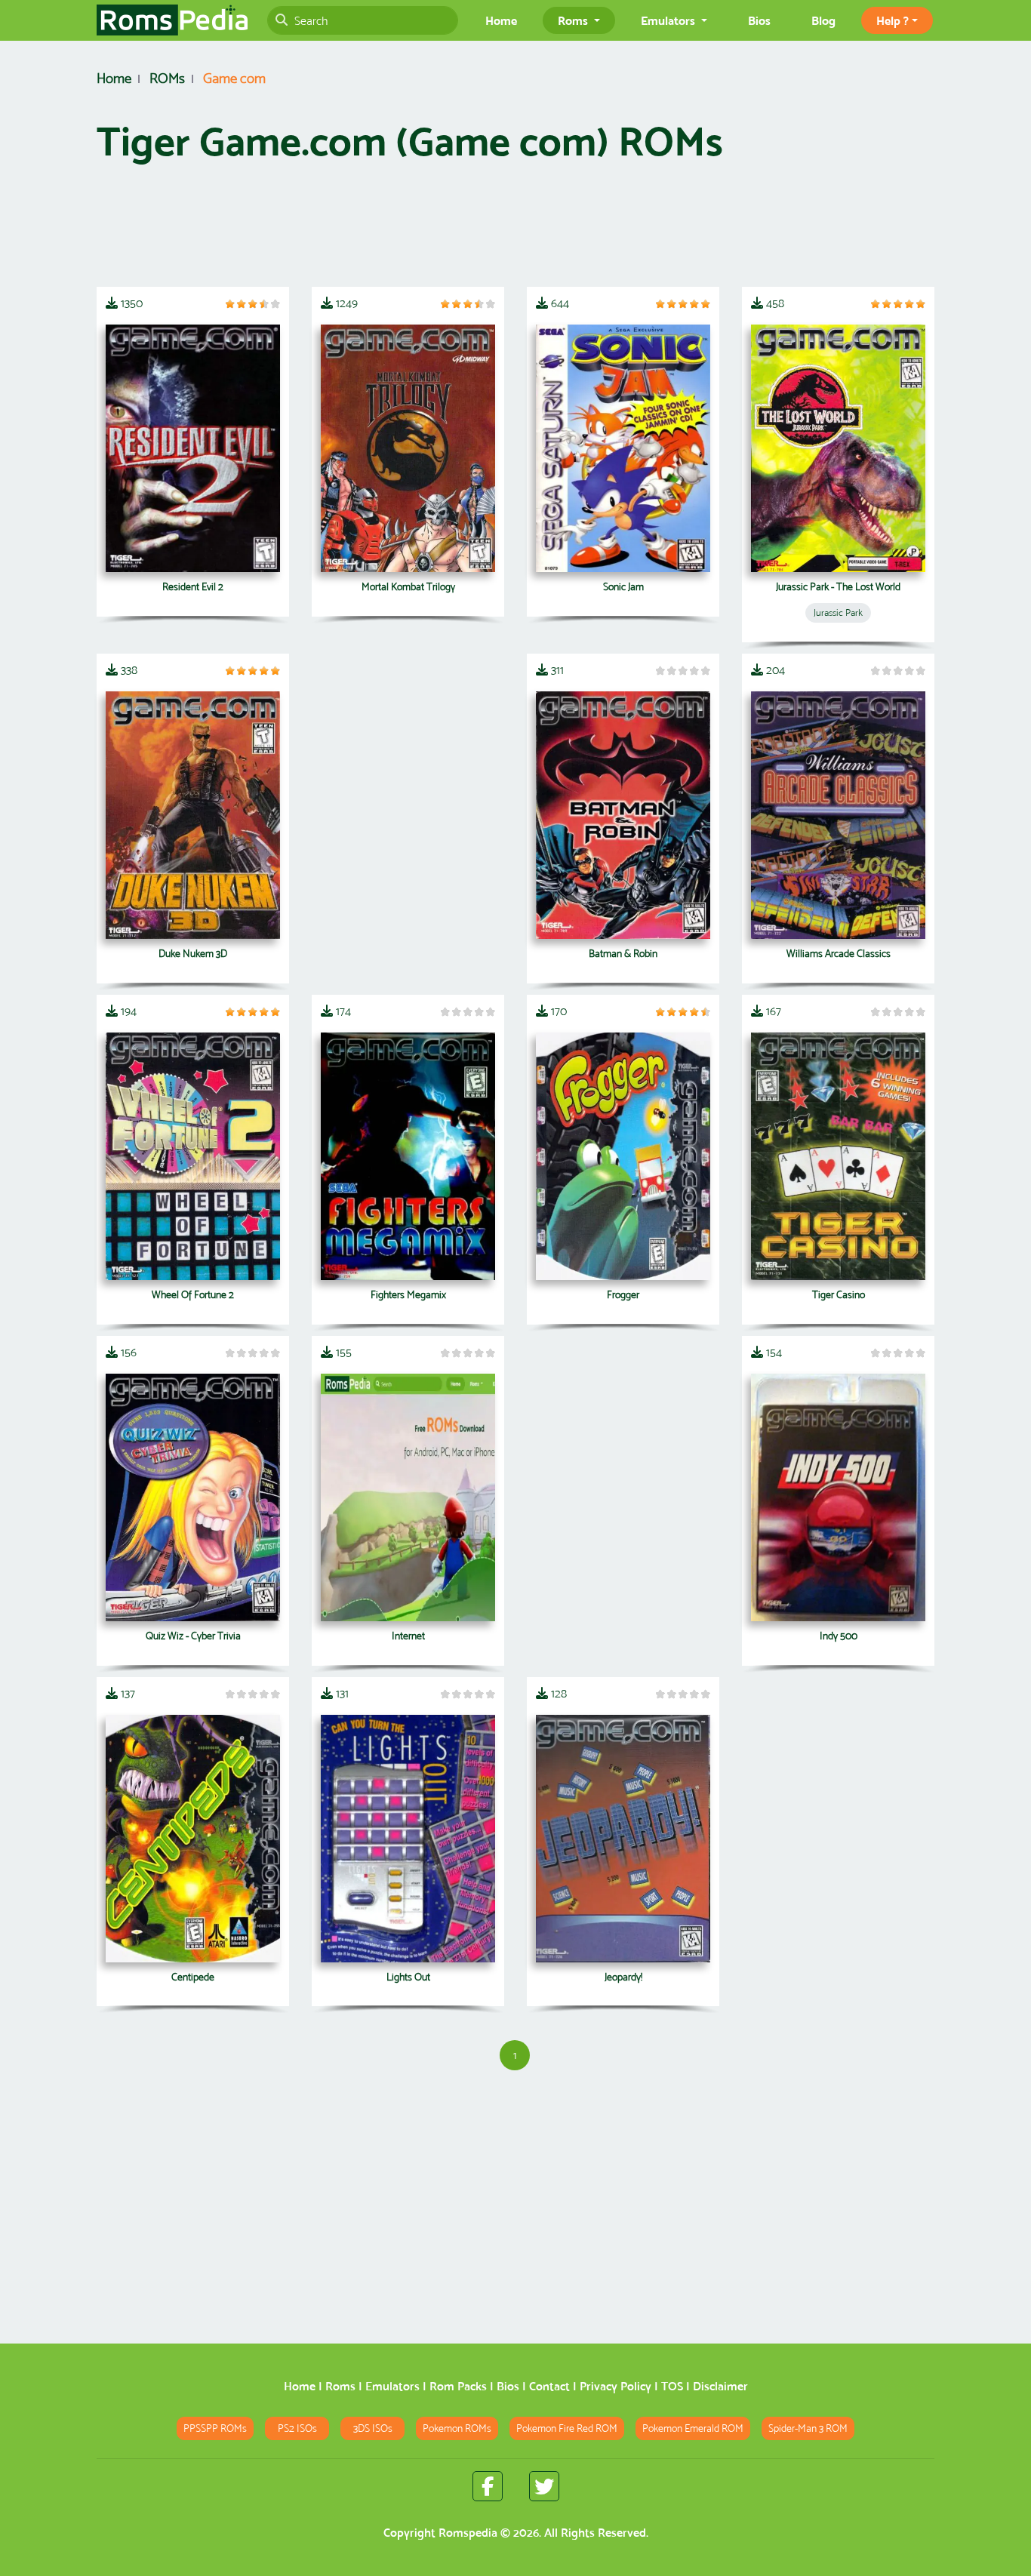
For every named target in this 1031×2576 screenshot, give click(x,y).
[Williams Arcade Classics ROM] (838, 815)
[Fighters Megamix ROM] (408, 1156)
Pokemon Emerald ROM (693, 2428)
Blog (823, 20)
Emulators (392, 2386)
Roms (340, 2386)
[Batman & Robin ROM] (623, 815)
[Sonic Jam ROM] (623, 448)
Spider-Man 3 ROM (808, 2428)
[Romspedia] (172, 20)
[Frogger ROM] (623, 1156)
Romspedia (468, 2533)
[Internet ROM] (408, 1497)
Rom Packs (458, 2386)
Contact (549, 2386)
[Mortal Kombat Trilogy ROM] (408, 448)
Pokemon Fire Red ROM (567, 2428)
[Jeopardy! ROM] (623, 1839)
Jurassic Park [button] (838, 612)
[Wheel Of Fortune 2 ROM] (193, 1156)
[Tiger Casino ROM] (838, 1156)
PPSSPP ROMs (215, 2428)
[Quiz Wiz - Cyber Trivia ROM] (193, 1497)
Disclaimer (720, 2386)
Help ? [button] (893, 20)
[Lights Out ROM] (408, 1839)
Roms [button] (574, 20)
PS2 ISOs (297, 2428)
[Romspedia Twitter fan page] (544, 2486)
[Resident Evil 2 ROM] (193, 448)
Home (501, 20)
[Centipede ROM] (193, 1839)
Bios (759, 20)
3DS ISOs (373, 2428)
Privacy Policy (616, 2386)
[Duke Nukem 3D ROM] (193, 815)
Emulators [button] (669, 20)
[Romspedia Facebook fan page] (488, 2486)
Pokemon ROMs (457, 2428)
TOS (672, 2386)
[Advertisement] (515, 232)
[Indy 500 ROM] (838, 1497)
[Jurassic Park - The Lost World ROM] (838, 448)
